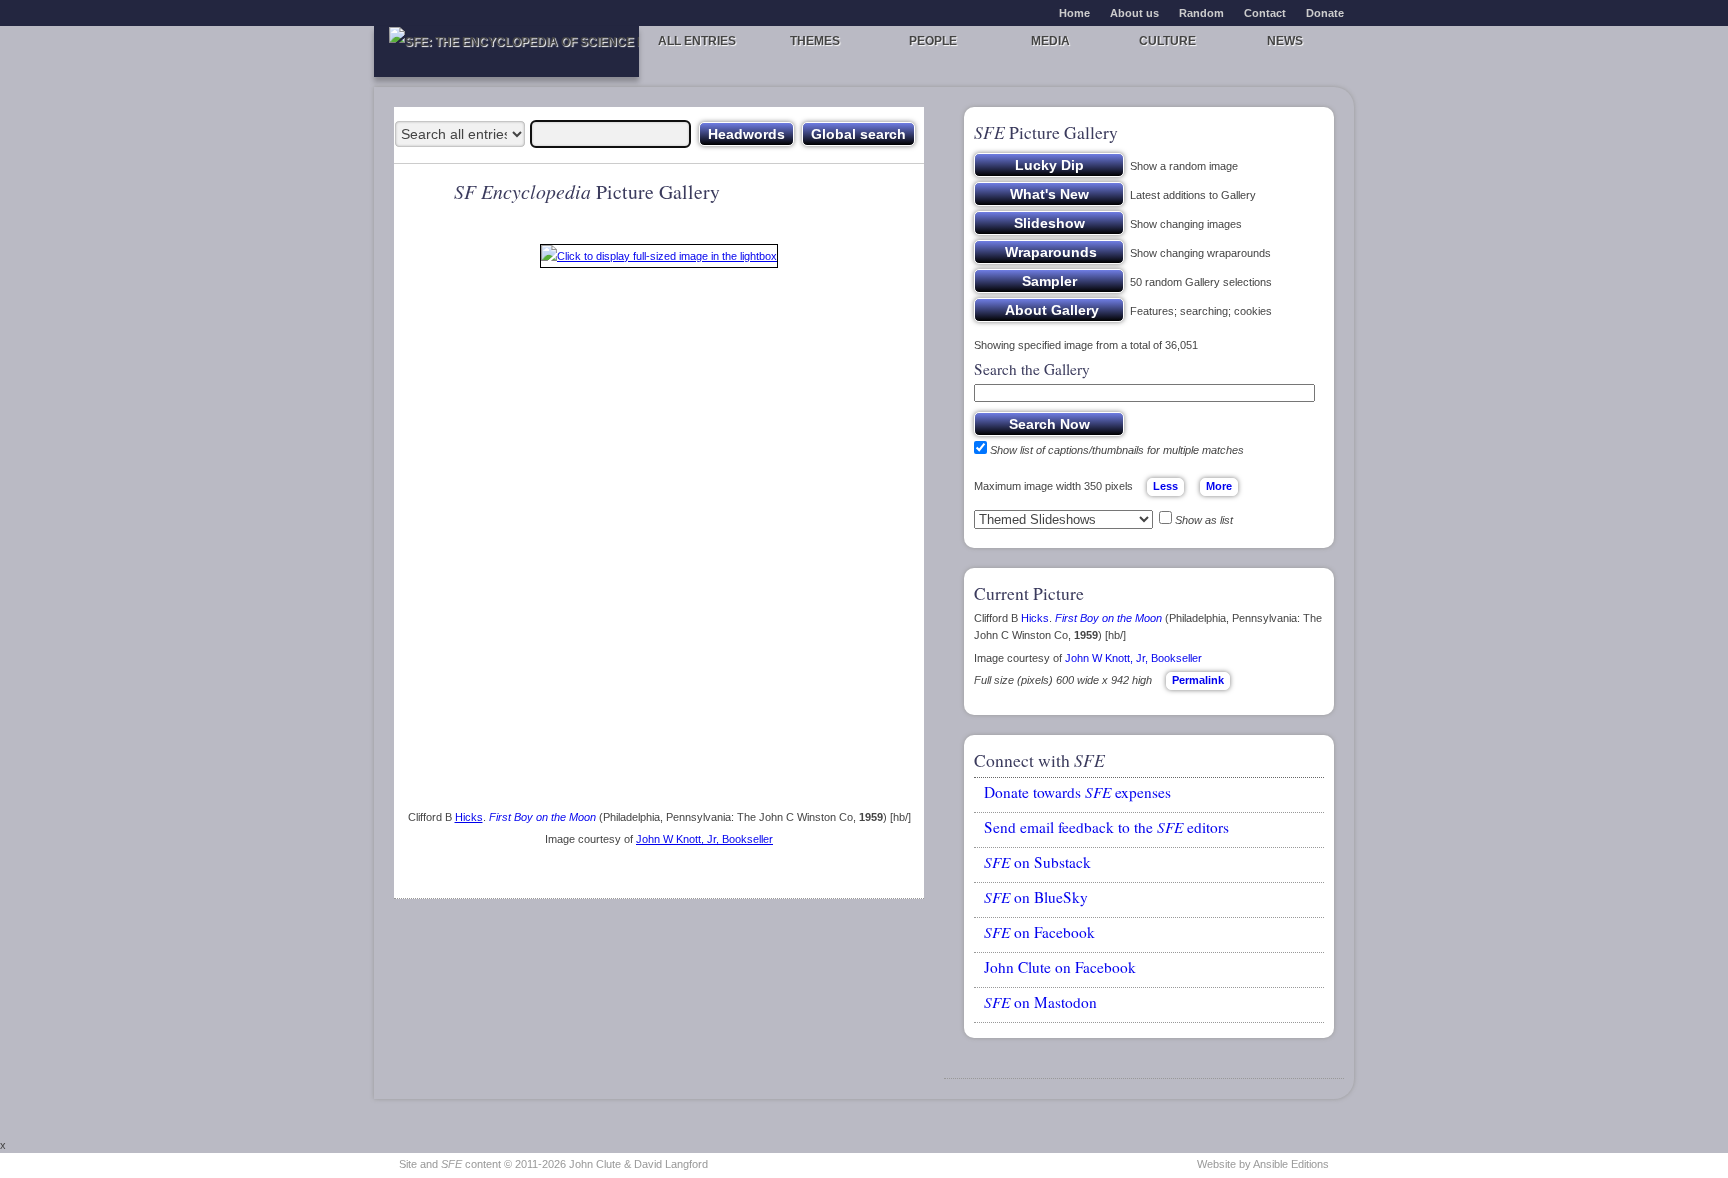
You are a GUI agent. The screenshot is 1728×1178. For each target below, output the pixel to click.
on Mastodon (1040, 1002)
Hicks (469, 817)
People (933, 41)
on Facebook (1039, 932)
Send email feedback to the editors (1106, 827)
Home (1074, 13)
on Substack (1037, 862)
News (1285, 41)
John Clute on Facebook (1060, 967)
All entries (697, 41)
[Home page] (506, 51)
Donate (1325, 13)
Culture (1167, 41)
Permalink (1198, 680)
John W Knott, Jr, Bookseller (704, 839)
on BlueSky (1036, 897)
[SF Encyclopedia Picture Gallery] (659, 260)
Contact (1265, 13)
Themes (815, 41)
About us (1134, 13)
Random (1201, 13)
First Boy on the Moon (542, 817)
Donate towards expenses (1077, 792)
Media (1050, 41)
